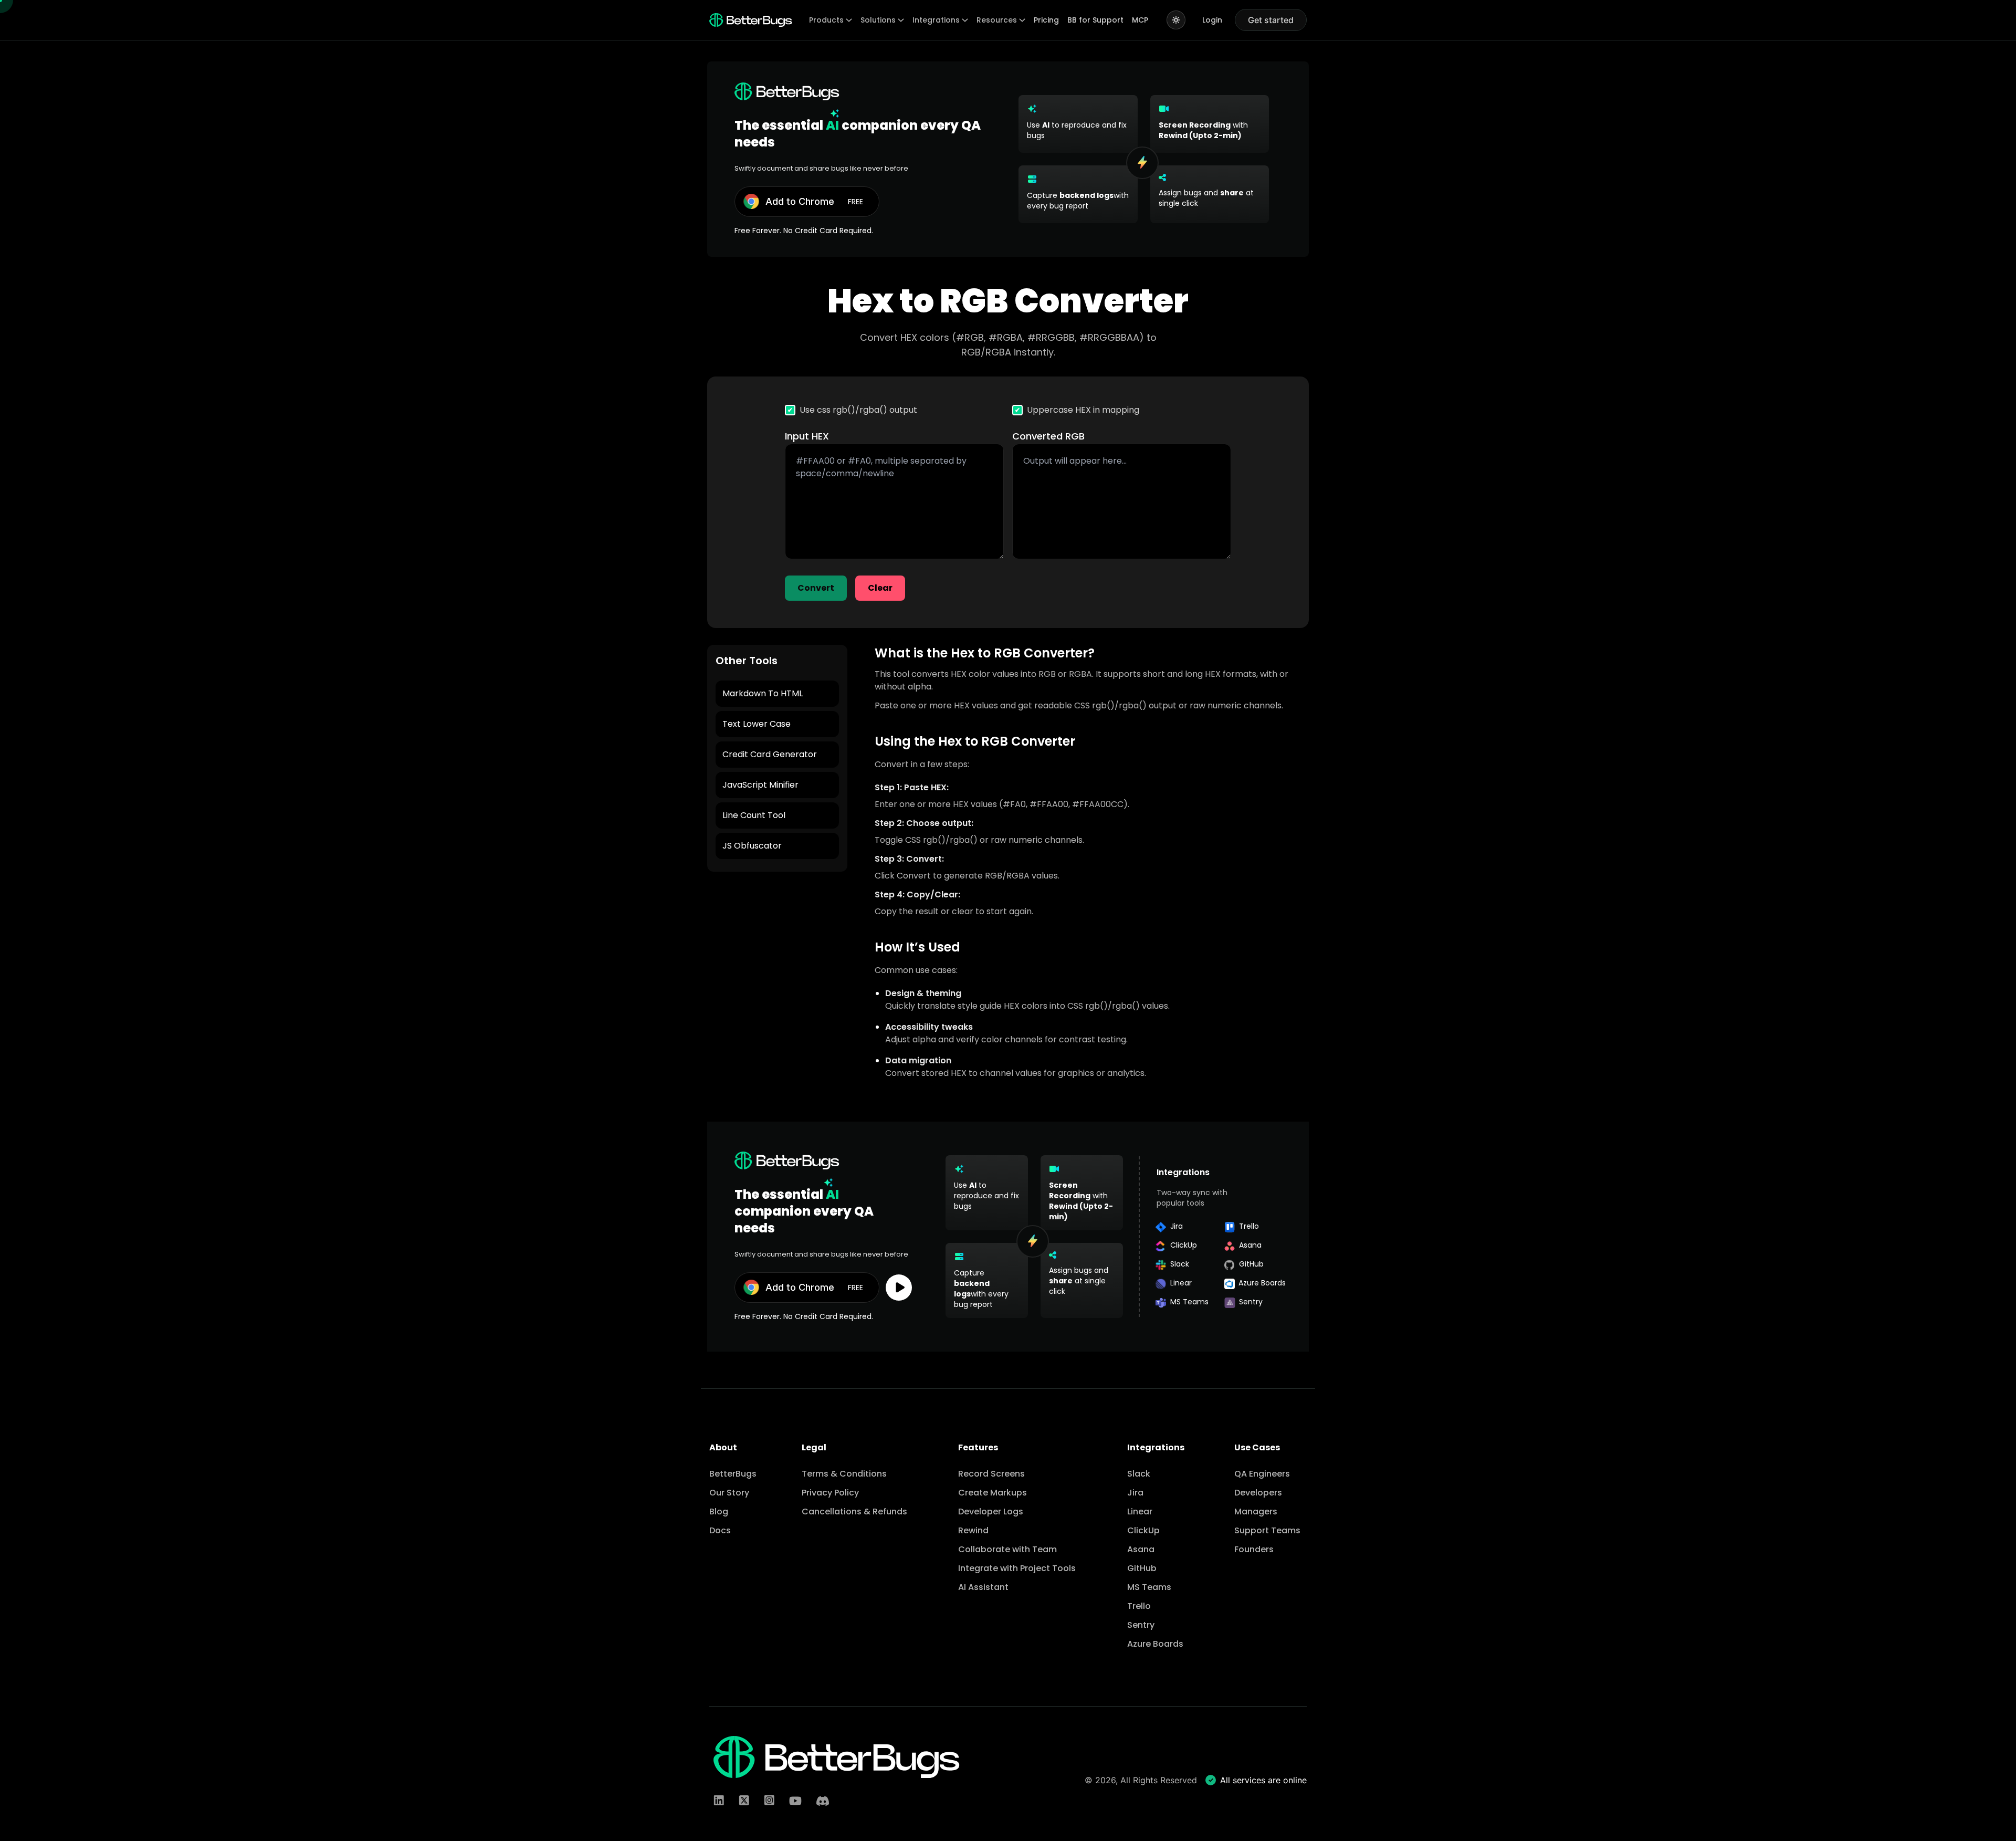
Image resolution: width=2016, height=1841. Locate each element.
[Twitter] (744, 1801)
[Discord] (823, 1801)
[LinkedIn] (719, 1801)
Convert (816, 588)
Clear (880, 588)
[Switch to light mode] (1176, 20)
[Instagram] (769, 1801)
